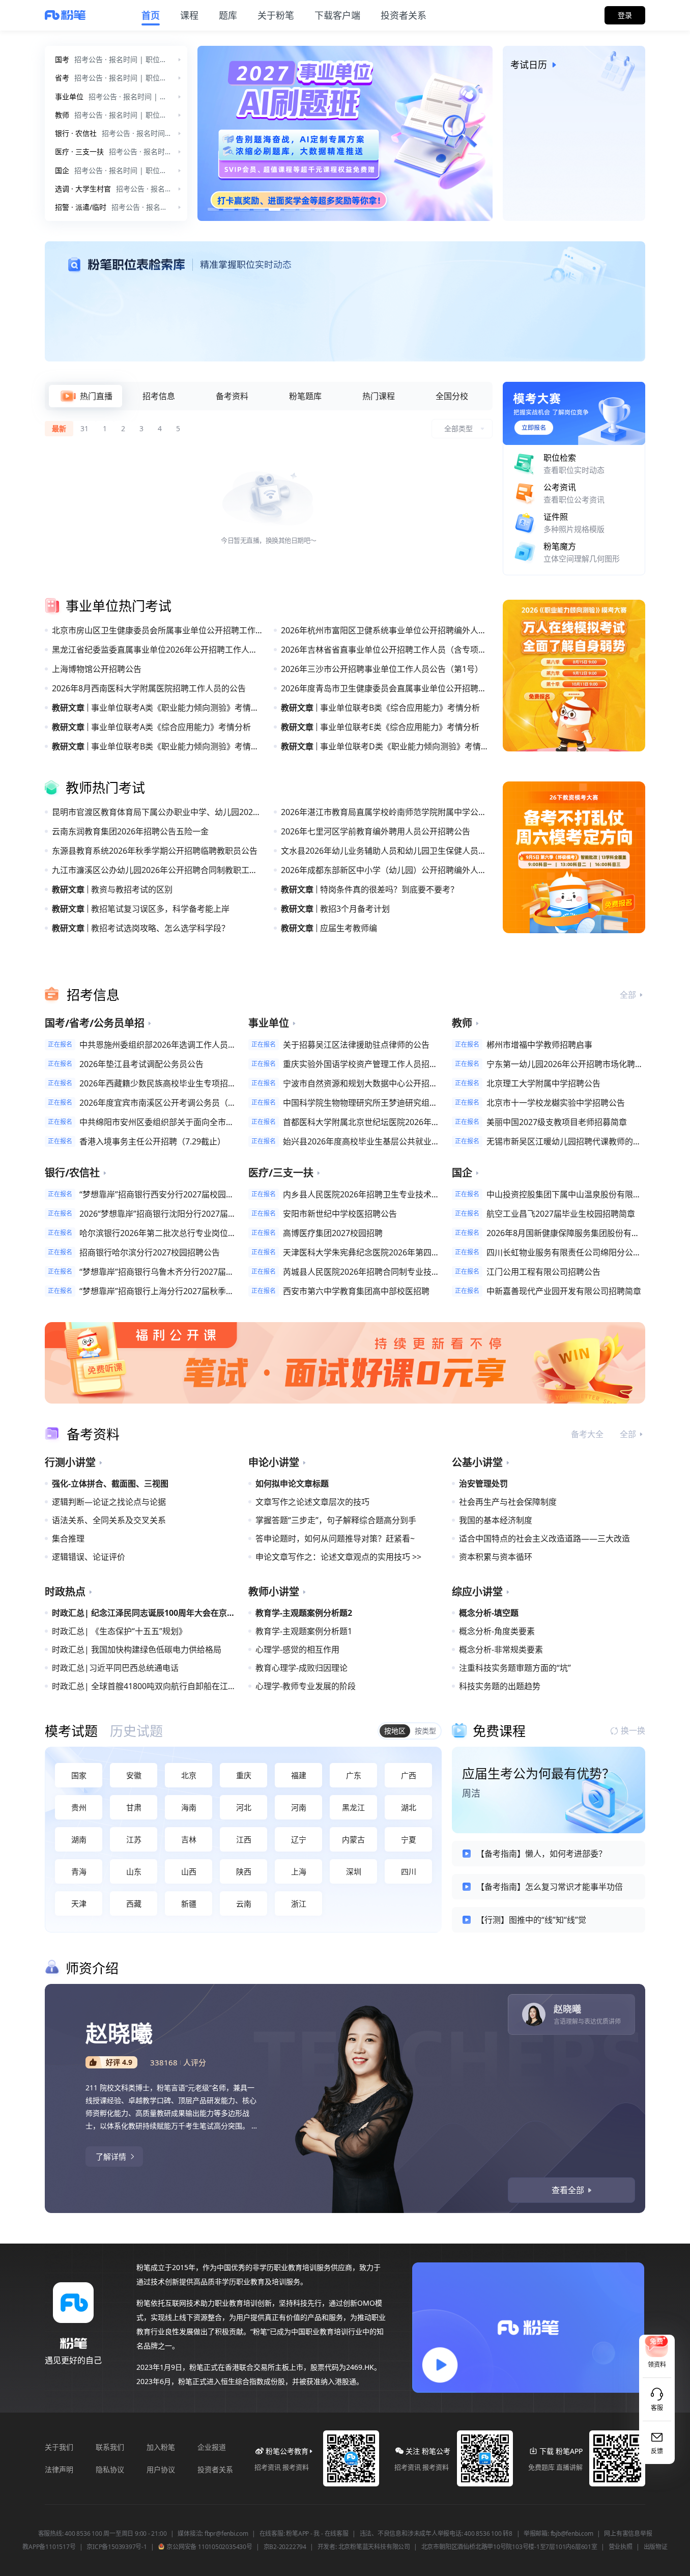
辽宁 (299, 1839)
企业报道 (212, 2447)
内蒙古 (353, 1839)
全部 (628, 995)
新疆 (189, 1903)
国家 (79, 1775)
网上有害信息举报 (628, 2534)
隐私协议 (110, 2469)
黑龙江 (353, 1807)
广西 (409, 1775)
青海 (79, 1871)
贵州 (79, 1807)
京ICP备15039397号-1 (117, 2547)
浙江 (299, 1903)
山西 (189, 1871)
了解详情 (111, 2157)
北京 (189, 1775)
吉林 (189, 1839)
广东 (354, 1775)
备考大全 (587, 1434)
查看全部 (568, 2190)
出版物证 (656, 2547)
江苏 (134, 1839)
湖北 (409, 1807)
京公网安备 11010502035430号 (209, 2547)
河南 (299, 1807)
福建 (299, 1775)
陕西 (244, 1871)
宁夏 (409, 1839)
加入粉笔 (161, 2447)
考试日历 (529, 65)
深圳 (354, 1871)
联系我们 (110, 2447)
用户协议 (161, 2469)
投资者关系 (215, 2469)
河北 (244, 1807)
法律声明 (59, 2469)
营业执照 (621, 2547)
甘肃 (134, 1807)
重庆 (244, 1775)
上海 (299, 1871)
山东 (134, 1871)
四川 (409, 1871)
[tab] (85, 396)
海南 (189, 1807)
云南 (244, 1903)
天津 (79, 1903)
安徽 (134, 1775)
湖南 (79, 1839)
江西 (244, 1839)
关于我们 (59, 2447)
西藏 (134, 1903)
